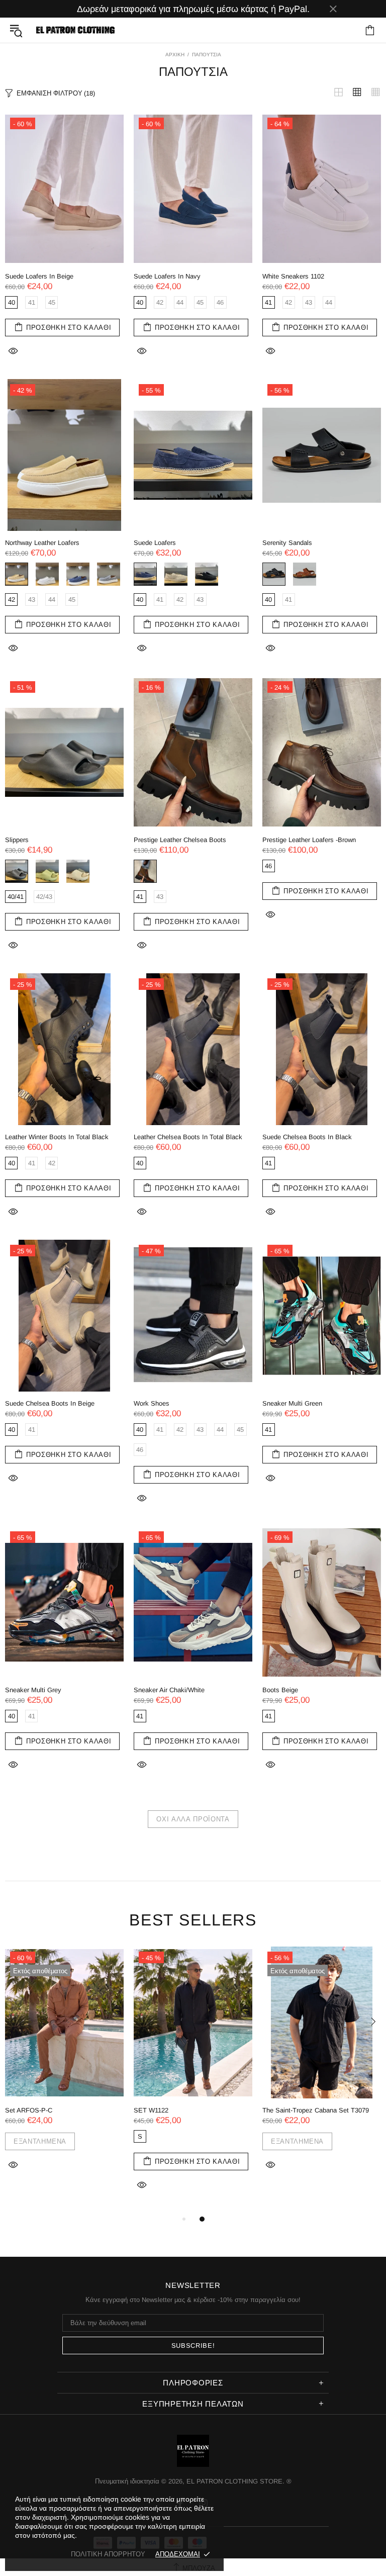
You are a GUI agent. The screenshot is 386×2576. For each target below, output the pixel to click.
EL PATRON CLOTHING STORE (74, 30)
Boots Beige (280, 1690)
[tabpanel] (64, 2080)
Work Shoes (152, 1403)
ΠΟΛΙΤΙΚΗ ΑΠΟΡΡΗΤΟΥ (108, 2554)
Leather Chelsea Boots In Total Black (188, 1137)
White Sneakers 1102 (293, 276)
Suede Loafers (155, 543)
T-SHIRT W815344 (32, 2110)
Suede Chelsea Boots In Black (307, 1137)
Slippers (17, 840)
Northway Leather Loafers (42, 543)
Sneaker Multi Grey (33, 1690)
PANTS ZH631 (155, 2110)
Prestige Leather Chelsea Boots (180, 840)
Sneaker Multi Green (292, 1403)
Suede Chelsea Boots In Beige (50, 1403)
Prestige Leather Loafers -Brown (309, 840)
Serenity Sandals (287, 543)
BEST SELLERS (193, 1920)
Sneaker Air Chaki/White (169, 1690)
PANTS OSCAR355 (291, 2110)
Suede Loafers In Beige (39, 276)
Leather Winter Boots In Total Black (57, 1137)
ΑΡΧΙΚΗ (175, 55)
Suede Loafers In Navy (167, 276)
